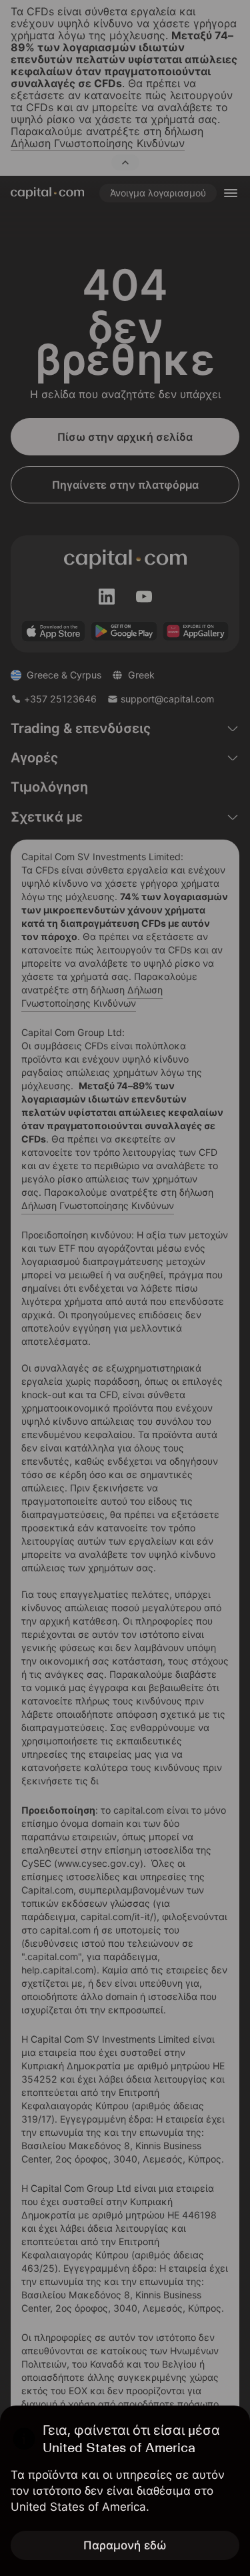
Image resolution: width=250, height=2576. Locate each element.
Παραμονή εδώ (125, 2545)
